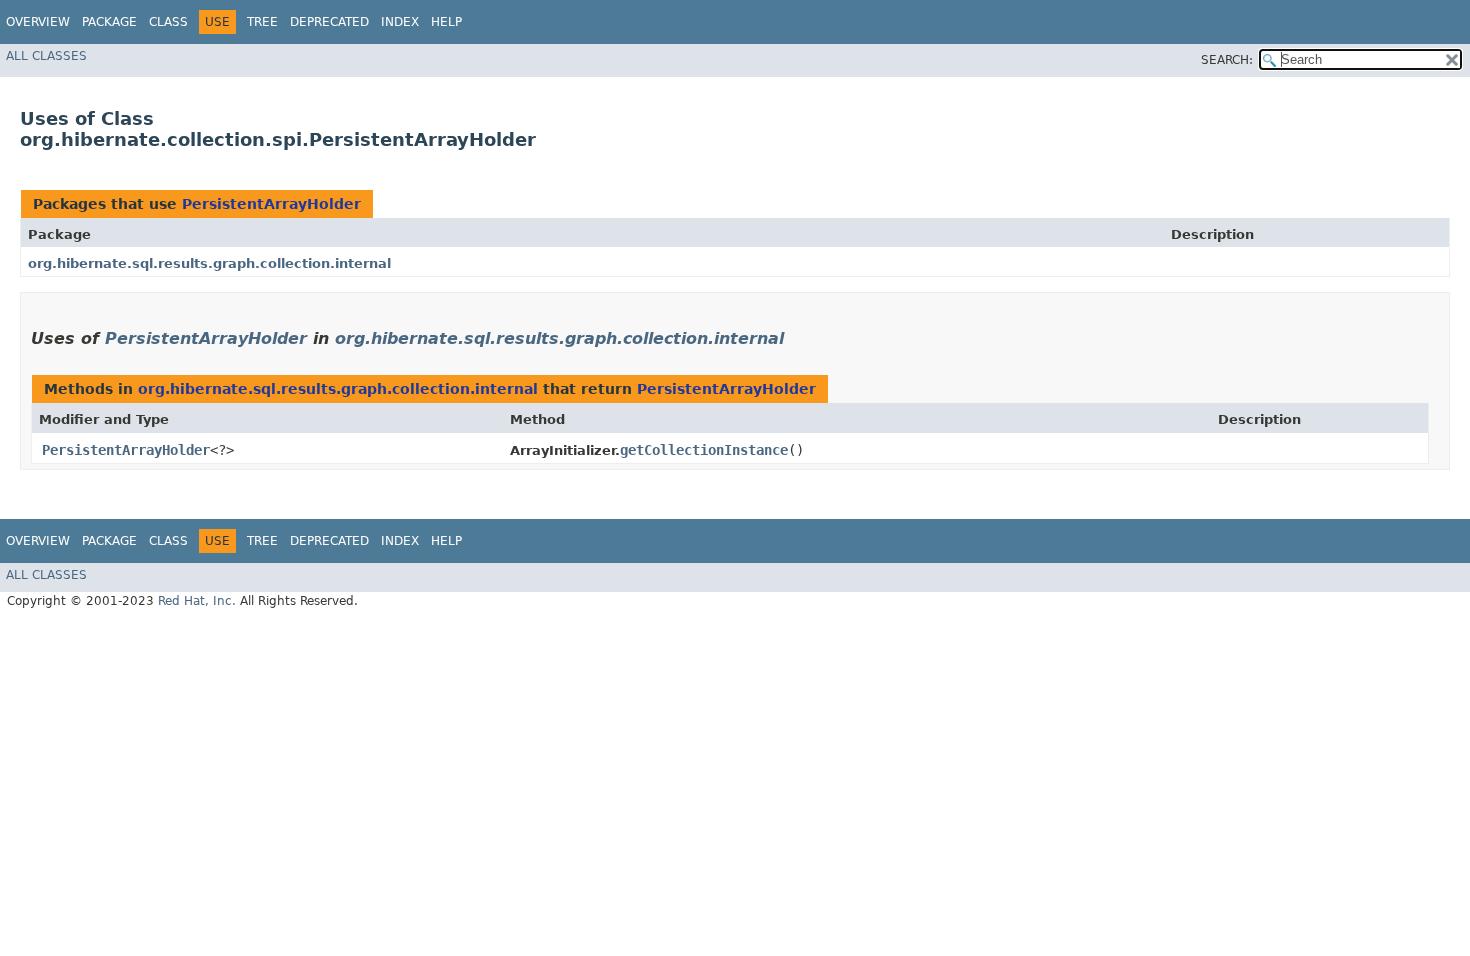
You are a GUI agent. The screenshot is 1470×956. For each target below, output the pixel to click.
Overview (38, 22)
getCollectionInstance (704, 450)
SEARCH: (1227, 60)
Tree (262, 22)
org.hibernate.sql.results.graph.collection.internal (209, 263)
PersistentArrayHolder (271, 204)
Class (168, 22)
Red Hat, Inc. (197, 601)
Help (446, 22)
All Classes (46, 56)
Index (400, 22)
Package (109, 22)
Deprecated (329, 22)
